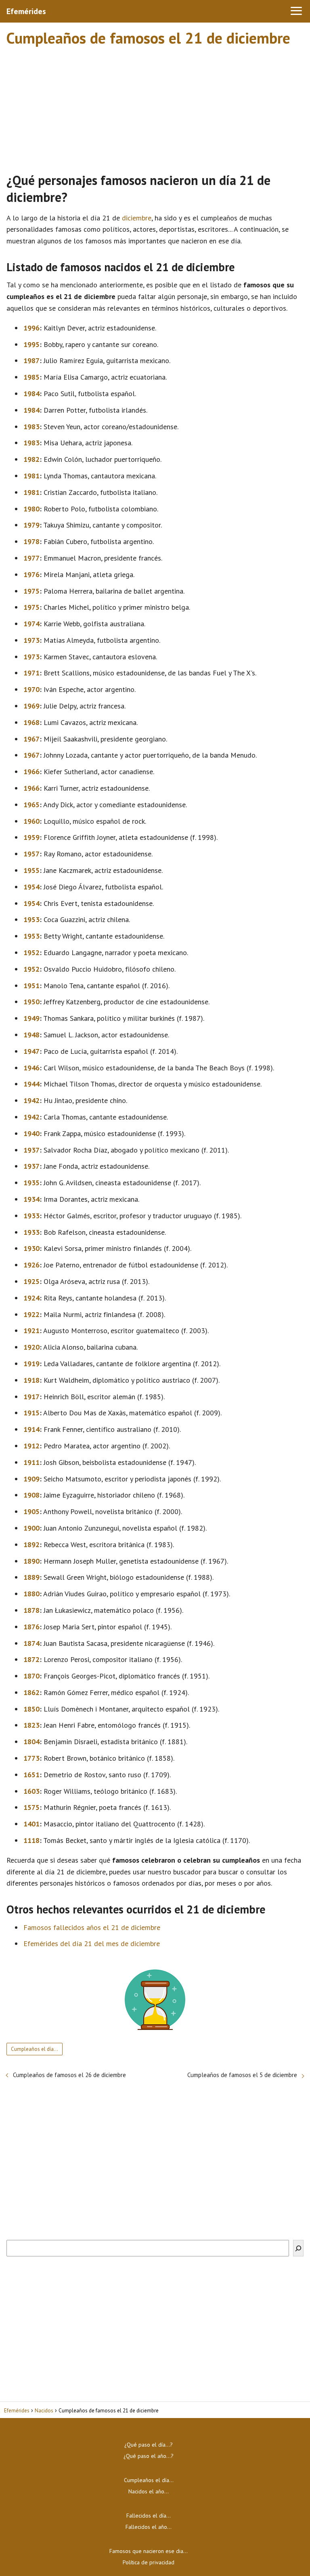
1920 (31, 1347)
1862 (31, 1692)
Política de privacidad (149, 2562)
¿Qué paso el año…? (149, 2456)
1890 (31, 1561)
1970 (31, 689)
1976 (31, 574)
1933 (31, 1216)
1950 (31, 1002)
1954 (31, 887)
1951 (31, 986)
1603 (31, 1791)
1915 (31, 1413)
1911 (31, 1462)
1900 (31, 1528)
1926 (31, 1265)
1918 (31, 1380)
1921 (31, 1331)
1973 (31, 640)
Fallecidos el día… (149, 2516)
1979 (31, 525)
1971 (31, 673)
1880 (31, 1594)
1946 (31, 1068)
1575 (31, 1807)
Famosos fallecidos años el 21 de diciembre (92, 1927)
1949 (31, 1018)
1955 (31, 870)
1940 (31, 1133)
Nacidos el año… (149, 2491)
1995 (31, 344)
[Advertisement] (155, 106)
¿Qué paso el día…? (149, 2445)
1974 (31, 624)
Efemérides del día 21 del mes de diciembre (92, 1943)
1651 (31, 1775)
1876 (31, 1627)
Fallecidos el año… (149, 2527)
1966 (31, 772)
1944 (31, 1084)
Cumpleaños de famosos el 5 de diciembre (242, 2075)
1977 (31, 558)
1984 (31, 394)
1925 (31, 1281)
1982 (31, 459)
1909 (31, 1479)
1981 (31, 476)
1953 (31, 919)
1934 (31, 1199)
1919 (31, 1364)
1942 (31, 1100)
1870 (31, 1676)
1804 (31, 1742)
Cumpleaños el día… (35, 2049)
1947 (31, 1051)
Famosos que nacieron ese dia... (149, 2551)
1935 (31, 1183)
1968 (31, 722)
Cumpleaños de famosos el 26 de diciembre (69, 2075)
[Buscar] (298, 2248)
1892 (31, 1545)
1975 (31, 591)
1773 (31, 1758)
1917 (31, 1397)
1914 (31, 1429)
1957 (31, 854)
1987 (31, 360)
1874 (31, 1643)
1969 (31, 706)
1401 (31, 1824)
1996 (31, 328)
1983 (31, 427)
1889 (31, 1577)
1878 (31, 1610)
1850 (31, 1709)
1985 (31, 377)
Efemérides (26, 11)
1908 (31, 1495)
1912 (31, 1446)
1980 (31, 509)
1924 (31, 1298)
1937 (31, 1150)
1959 (31, 837)
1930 (31, 1248)
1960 (31, 821)
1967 (31, 739)
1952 (31, 952)
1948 (31, 1035)
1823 (31, 1725)
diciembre (137, 218)
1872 (31, 1659)
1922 (31, 1314)
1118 (31, 1840)
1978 (31, 541)
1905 (31, 1511)
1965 (31, 805)
